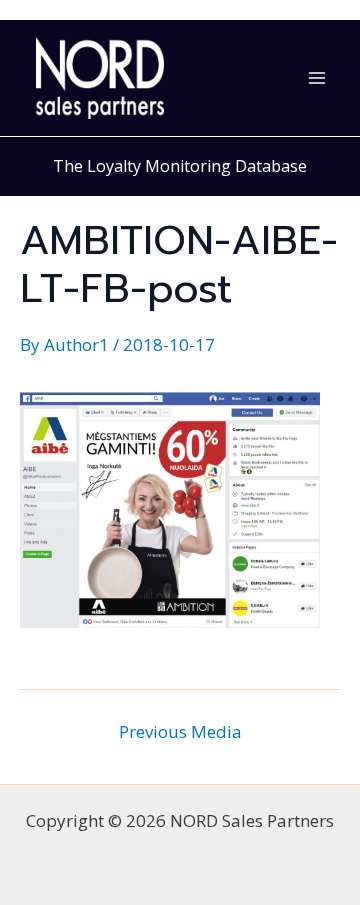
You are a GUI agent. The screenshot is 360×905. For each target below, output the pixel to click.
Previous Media (180, 731)
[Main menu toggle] (318, 78)
